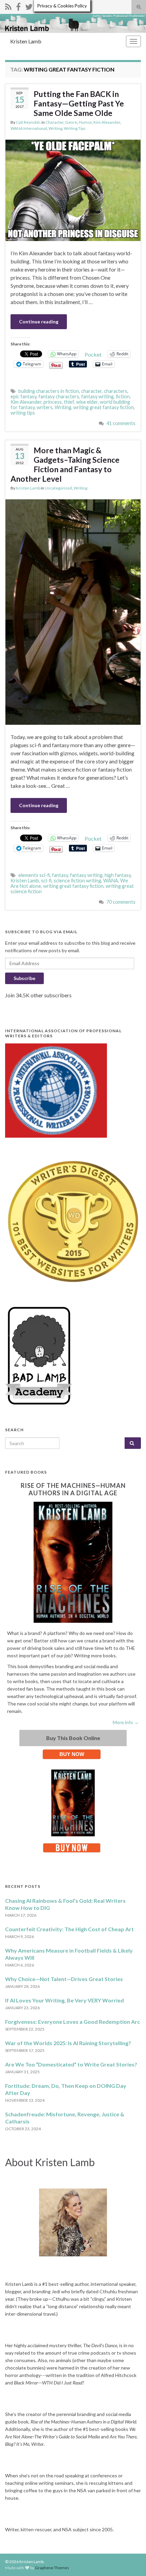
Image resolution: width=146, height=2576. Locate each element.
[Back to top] (131, 2561)
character (92, 391)
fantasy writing (97, 396)
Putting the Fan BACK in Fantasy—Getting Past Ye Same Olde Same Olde (79, 103)
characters (116, 391)
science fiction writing (77, 881)
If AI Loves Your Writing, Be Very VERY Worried (65, 2000)
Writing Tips (75, 128)
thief (69, 402)
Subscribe (24, 978)
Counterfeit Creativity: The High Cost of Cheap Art (69, 1929)
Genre (71, 122)
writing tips (23, 413)
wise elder (87, 402)
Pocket (93, 354)
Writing (55, 128)
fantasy (60, 875)
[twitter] (29, 6)
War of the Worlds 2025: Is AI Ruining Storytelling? (68, 2043)
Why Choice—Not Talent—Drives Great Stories (64, 1979)
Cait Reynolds (28, 122)
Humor (85, 122)
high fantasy (118, 875)
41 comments (121, 423)
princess (53, 402)
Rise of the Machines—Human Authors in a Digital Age (73, 1489)
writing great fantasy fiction (104, 407)
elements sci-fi (34, 875)
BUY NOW (72, 1754)
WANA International (29, 128)
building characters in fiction (49, 391)
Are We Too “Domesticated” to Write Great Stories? (71, 2064)
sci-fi (46, 881)
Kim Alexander (107, 122)
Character (54, 122)
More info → (126, 1722)
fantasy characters (59, 396)
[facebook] (18, 6)
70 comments (121, 902)
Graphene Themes (52, 2568)
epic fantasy (23, 396)
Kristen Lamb (26, 41)
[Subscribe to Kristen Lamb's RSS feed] (8, 6)
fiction (123, 396)
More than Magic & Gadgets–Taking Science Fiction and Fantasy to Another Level (65, 464)
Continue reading (39, 322)
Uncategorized (58, 488)
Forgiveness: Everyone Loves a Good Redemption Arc (72, 2022)
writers (45, 407)
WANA (111, 881)
